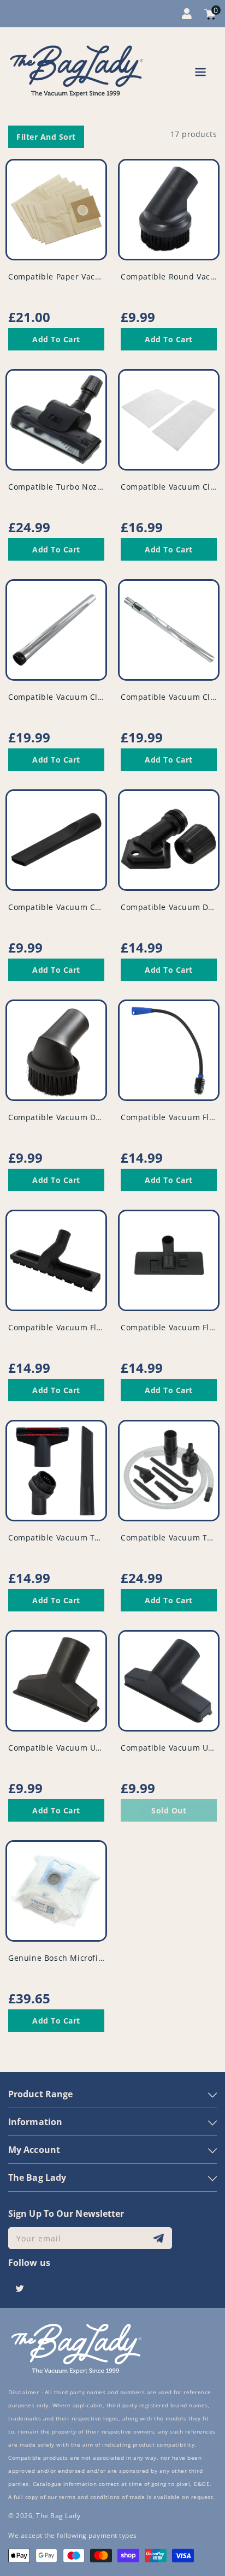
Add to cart (56, 339)
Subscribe (160, 2238)
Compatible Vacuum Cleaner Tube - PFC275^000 (103, 697)
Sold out (169, 1810)
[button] (200, 74)
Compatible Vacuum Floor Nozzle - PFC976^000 (101, 1327)
